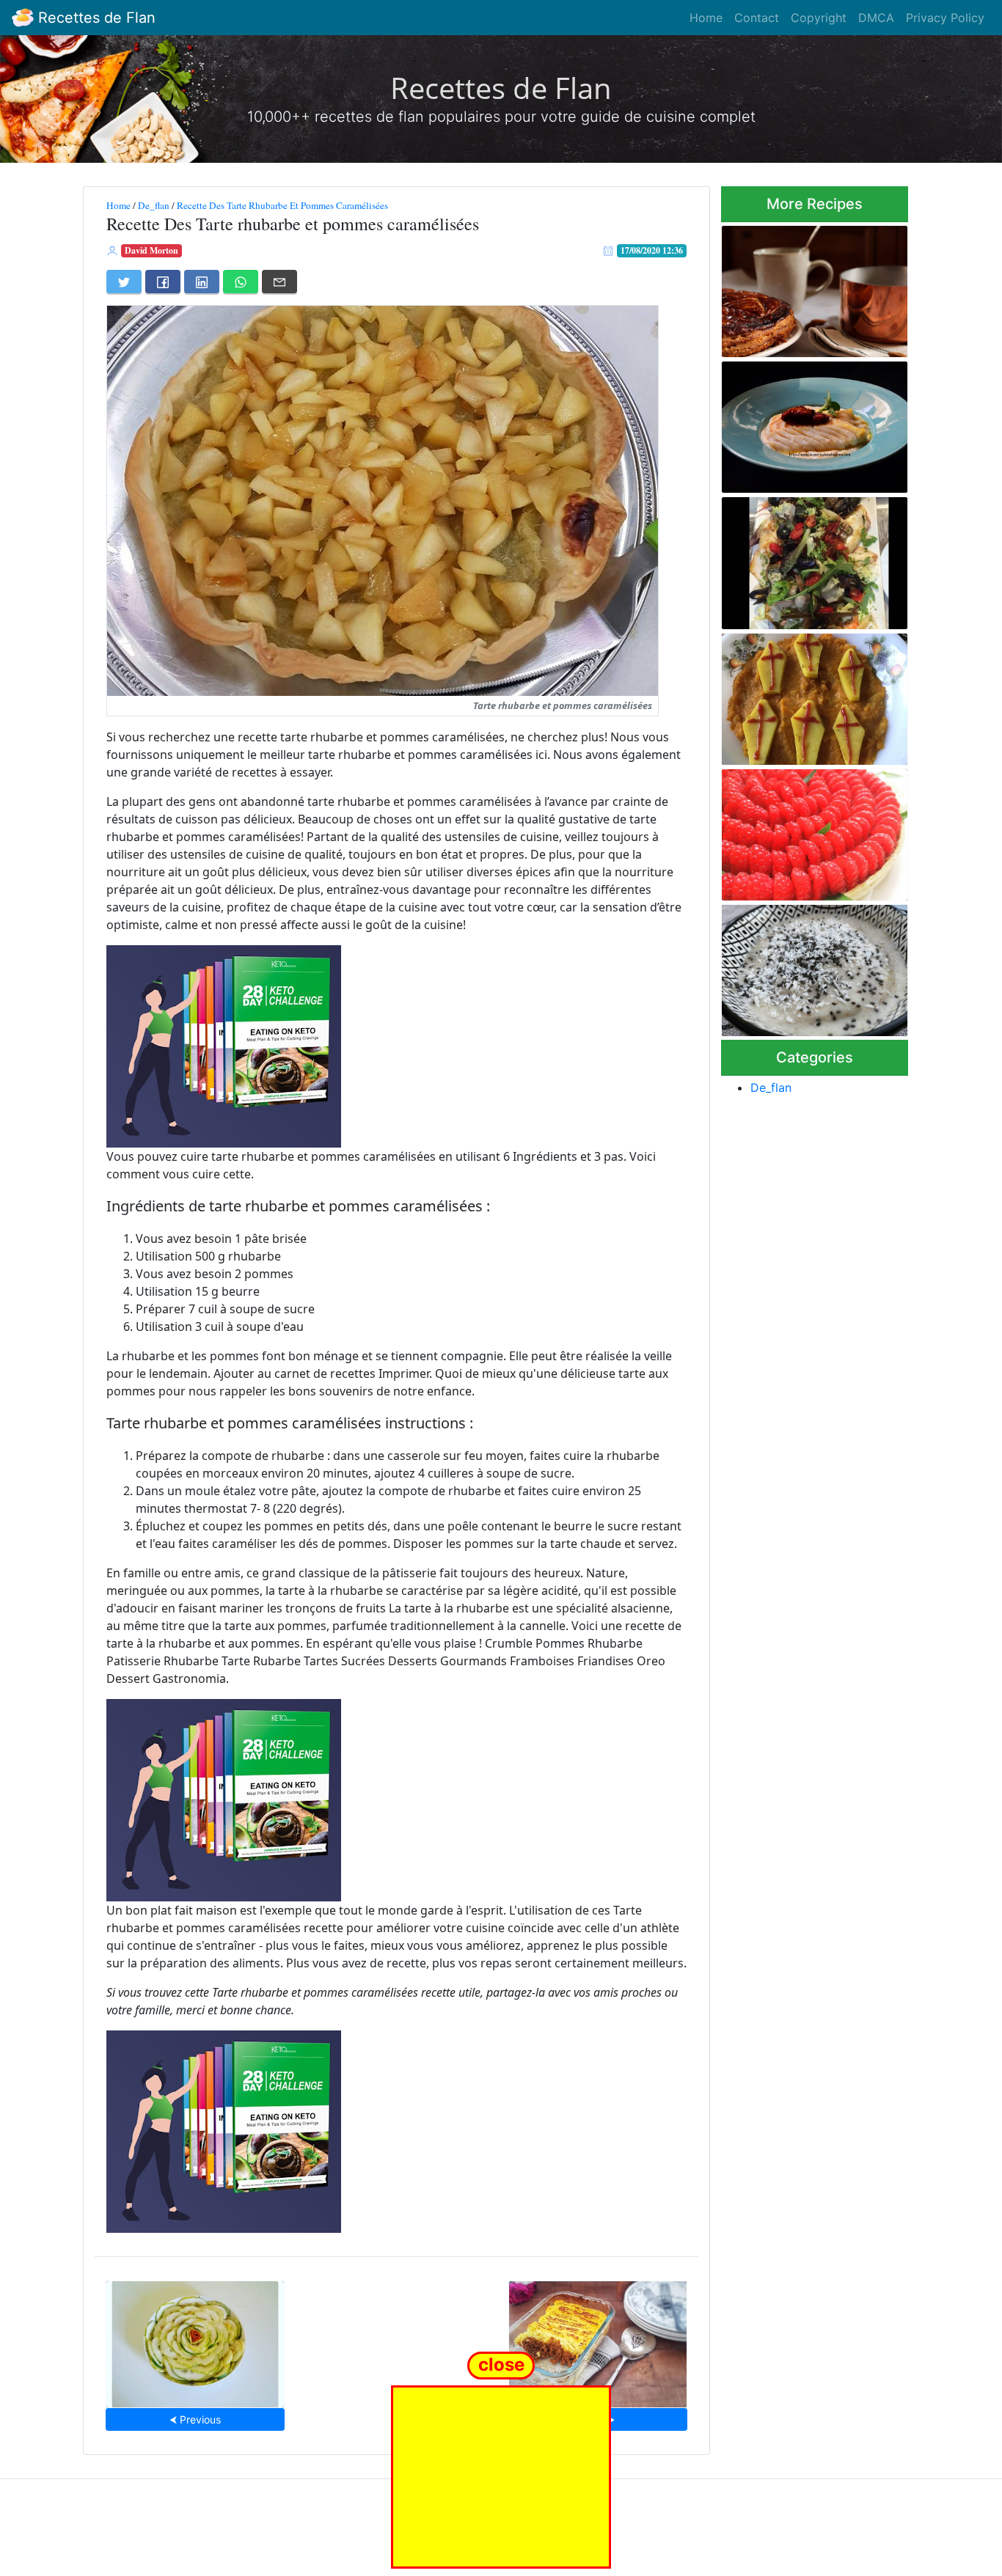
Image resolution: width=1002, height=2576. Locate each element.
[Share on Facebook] (163, 282)
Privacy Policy (945, 18)
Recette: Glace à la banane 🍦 (807, 966)
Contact (757, 18)
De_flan (154, 205)
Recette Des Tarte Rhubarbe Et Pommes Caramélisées (282, 205)
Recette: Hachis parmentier (598, 2340)
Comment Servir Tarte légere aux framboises (812, 830)
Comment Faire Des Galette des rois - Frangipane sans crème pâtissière (809, 287)
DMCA (876, 18)
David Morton (151, 250)
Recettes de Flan (95, 18)
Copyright (819, 18)
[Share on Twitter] (124, 282)
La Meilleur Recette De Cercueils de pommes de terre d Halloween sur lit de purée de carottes (807, 694)
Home (706, 18)
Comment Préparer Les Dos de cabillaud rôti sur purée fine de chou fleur (809, 423)
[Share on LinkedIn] (202, 282)
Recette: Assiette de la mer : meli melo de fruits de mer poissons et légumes (811, 559)
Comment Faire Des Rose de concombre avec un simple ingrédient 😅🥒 (195, 2340)
